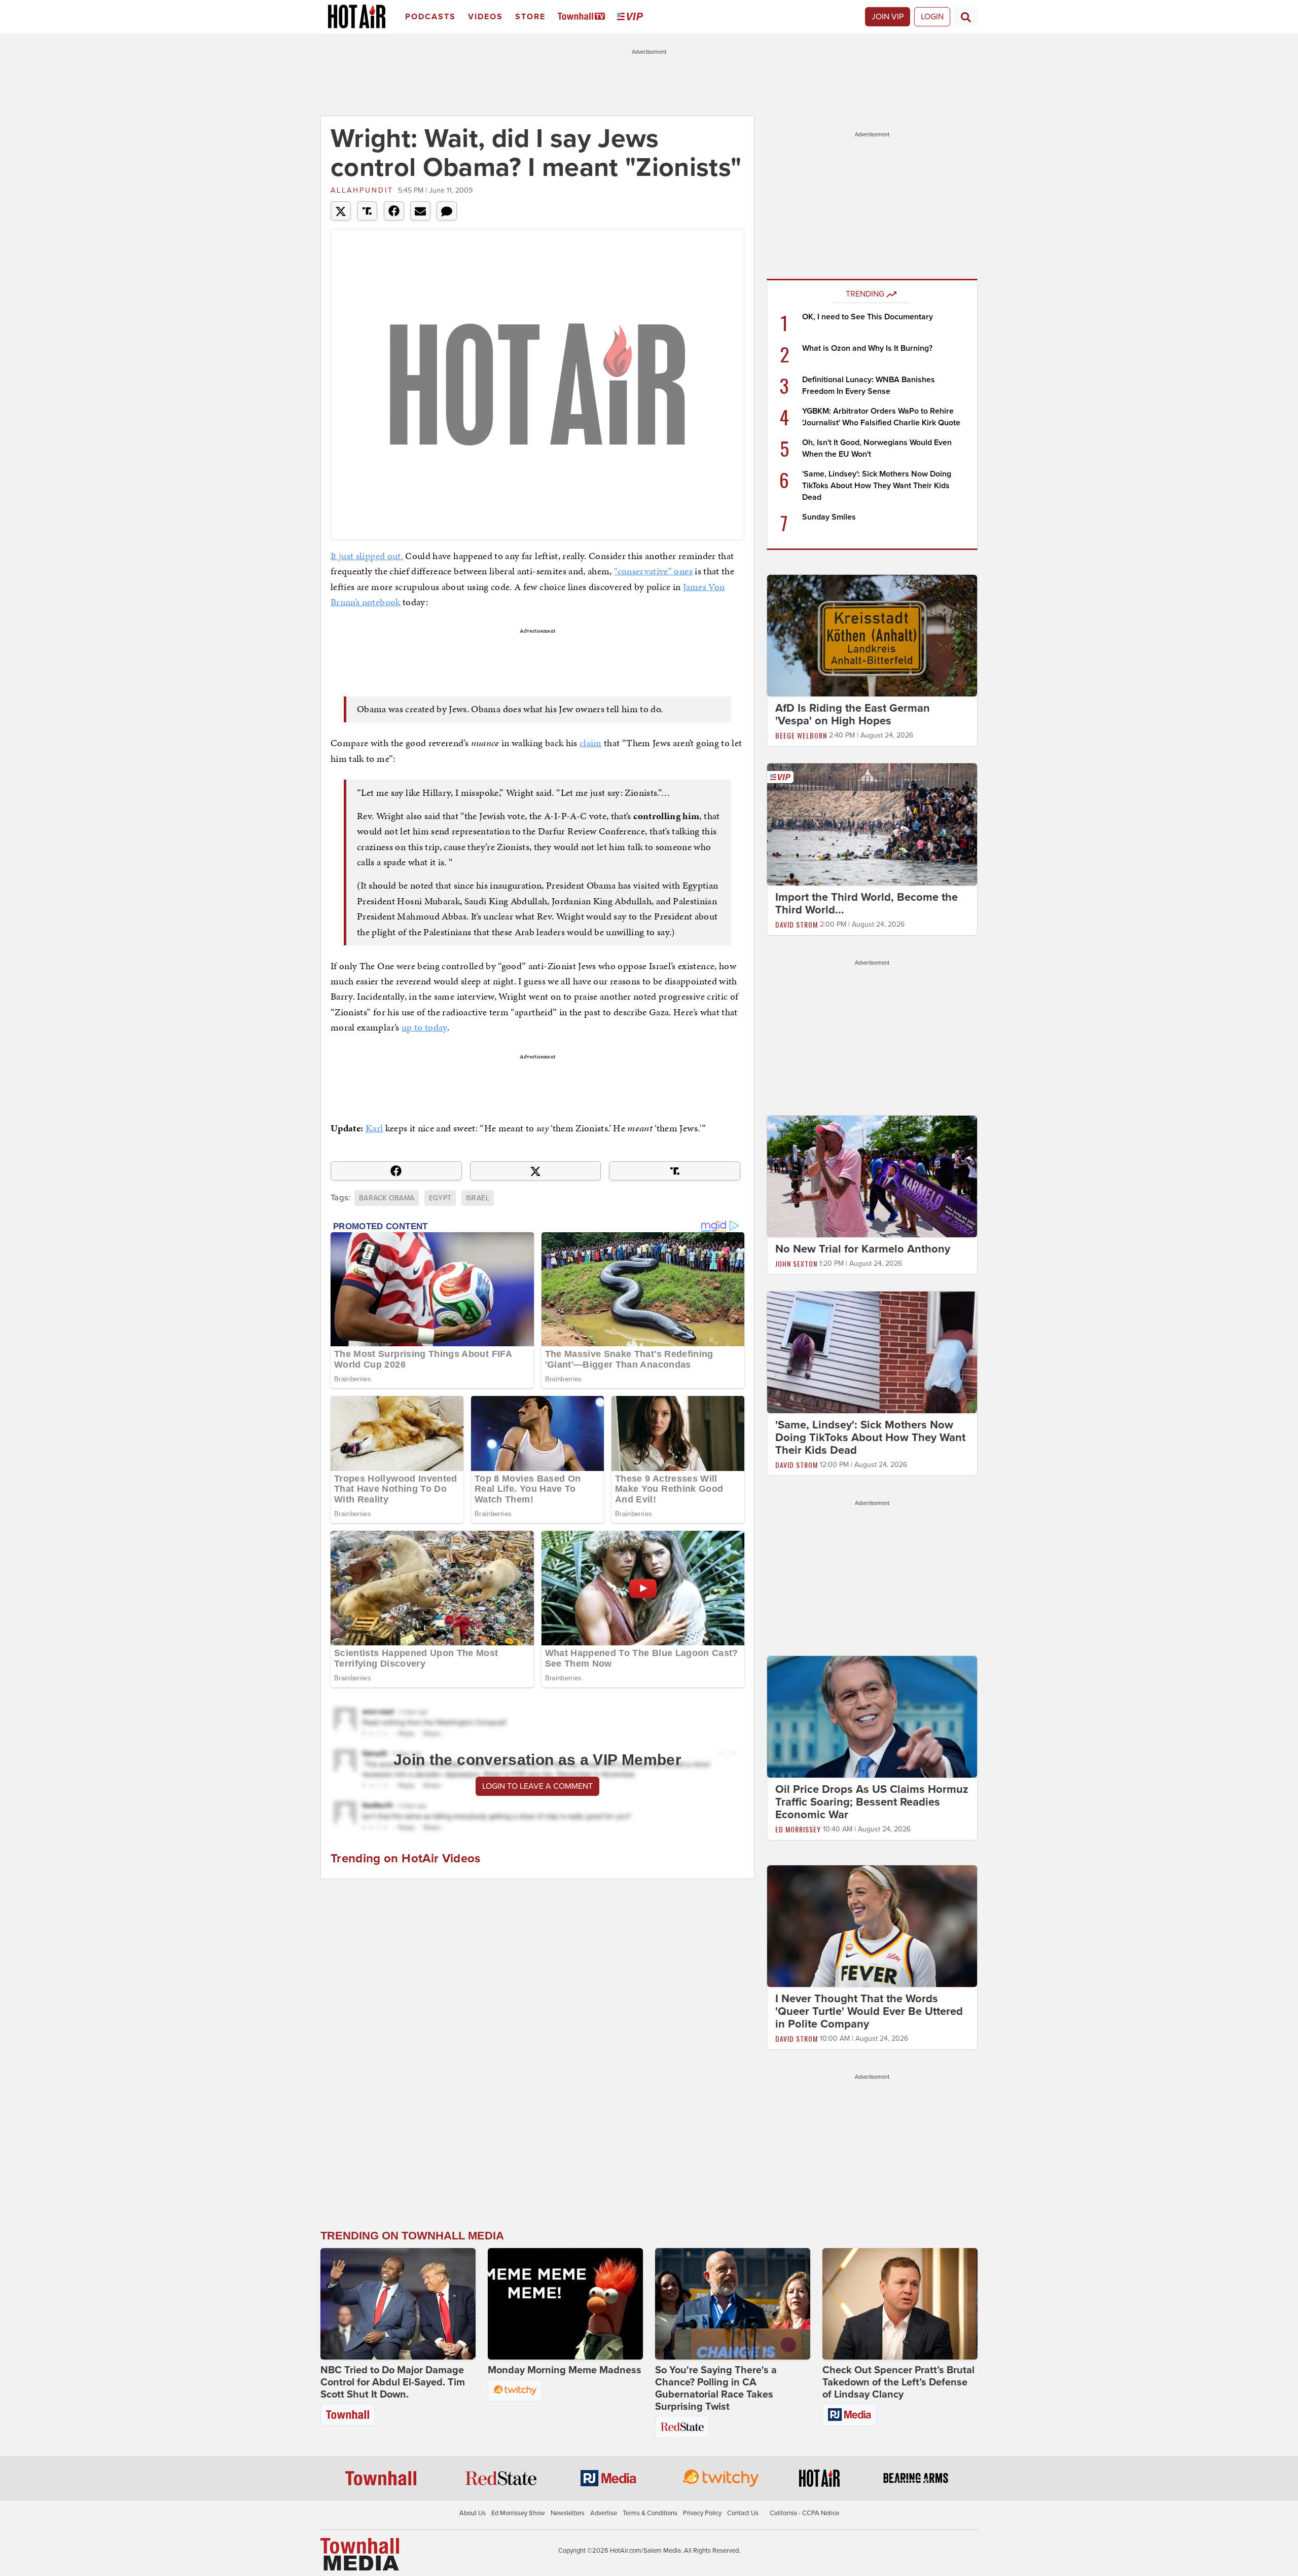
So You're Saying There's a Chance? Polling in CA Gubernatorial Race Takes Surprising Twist (716, 2388)
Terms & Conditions (650, 2513)
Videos (485, 17)
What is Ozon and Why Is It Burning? (867, 348)
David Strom (797, 924)
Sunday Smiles (829, 517)
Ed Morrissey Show (518, 2513)
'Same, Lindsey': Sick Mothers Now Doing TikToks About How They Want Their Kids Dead (877, 486)
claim (591, 743)
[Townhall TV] (583, 17)
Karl (374, 1128)
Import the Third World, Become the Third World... (867, 904)
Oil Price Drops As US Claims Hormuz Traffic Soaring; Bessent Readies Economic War (872, 1802)
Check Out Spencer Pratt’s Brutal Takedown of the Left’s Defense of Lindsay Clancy (898, 2382)
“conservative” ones (653, 571)
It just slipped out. (367, 556)
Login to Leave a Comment (537, 1786)
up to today (424, 1027)
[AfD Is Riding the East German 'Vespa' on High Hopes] (872, 635)
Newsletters (568, 2513)
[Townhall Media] (360, 2554)
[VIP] (632, 17)
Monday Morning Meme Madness (565, 2370)
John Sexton (796, 1263)
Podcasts (430, 17)
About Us (473, 2513)
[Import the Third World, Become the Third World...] (872, 824)
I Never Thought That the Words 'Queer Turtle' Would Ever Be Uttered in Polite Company (869, 2011)
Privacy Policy (702, 2513)
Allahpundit (362, 190)
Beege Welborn (801, 735)
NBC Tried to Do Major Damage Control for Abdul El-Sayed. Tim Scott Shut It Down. (393, 2382)
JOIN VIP (888, 17)
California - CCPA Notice (804, 2513)
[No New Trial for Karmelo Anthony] (872, 1176)
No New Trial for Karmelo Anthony (863, 1249)
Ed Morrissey (798, 1829)
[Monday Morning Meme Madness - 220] (565, 2304)
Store (530, 17)
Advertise (604, 2513)
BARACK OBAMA (387, 1198)
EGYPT (440, 1198)
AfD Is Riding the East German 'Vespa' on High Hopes (853, 714)
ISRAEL (478, 1198)
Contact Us (743, 2513)
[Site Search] (966, 17)
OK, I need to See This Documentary (868, 317)
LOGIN (932, 17)
